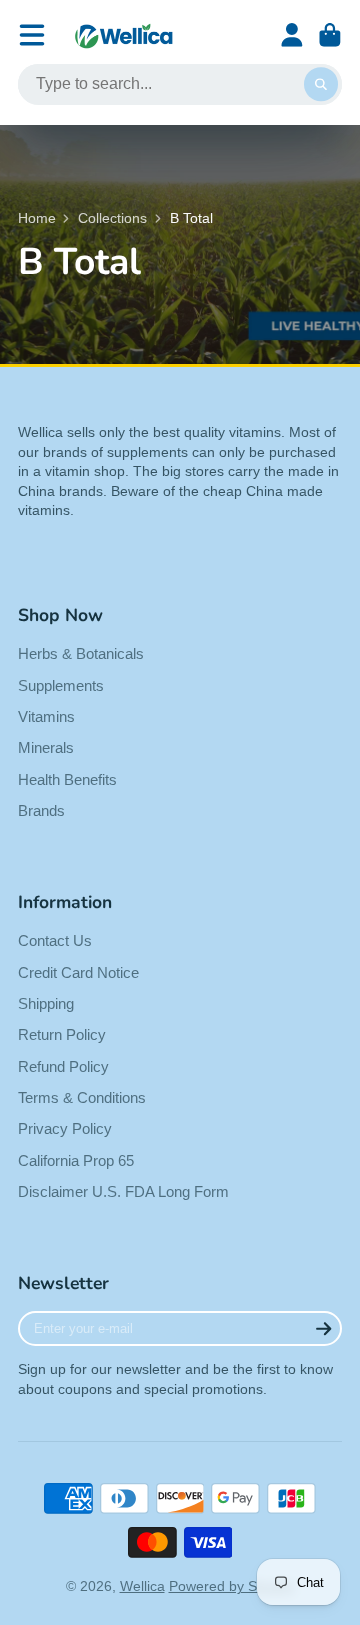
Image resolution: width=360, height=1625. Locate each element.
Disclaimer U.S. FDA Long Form (123, 1191)
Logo (124, 35)
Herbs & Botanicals (81, 653)
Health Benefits (67, 779)
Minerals (46, 747)
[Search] (321, 85)
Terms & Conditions (82, 1097)
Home (37, 218)
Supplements (61, 685)
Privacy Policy (65, 1128)
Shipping (46, 1003)
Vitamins (46, 716)
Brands (41, 810)
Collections (112, 218)
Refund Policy (63, 1066)
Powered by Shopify (232, 1586)
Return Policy (62, 1034)
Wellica (142, 1586)
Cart (330, 35)
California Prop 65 (76, 1160)
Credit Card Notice (78, 972)
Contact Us (55, 940)
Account (292, 35)
